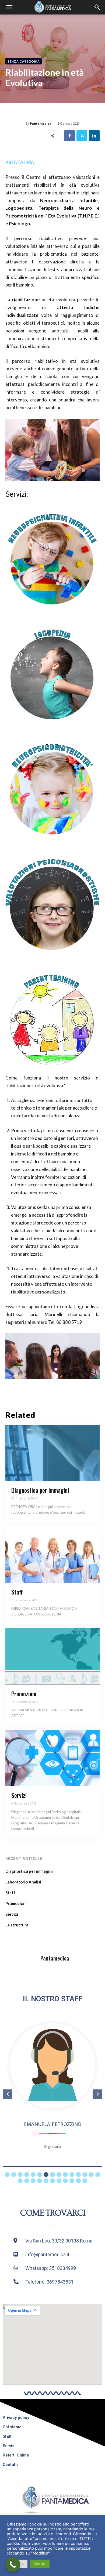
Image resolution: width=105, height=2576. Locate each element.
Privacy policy (16, 2418)
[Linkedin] (94, 136)
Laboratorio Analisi (23, 1882)
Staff (17, 1592)
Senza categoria (24, 61)
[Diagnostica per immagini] (52, 1453)
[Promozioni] (52, 1657)
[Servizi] (52, 1758)
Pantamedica (41, 123)
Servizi (19, 1795)
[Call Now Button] (13, 2565)
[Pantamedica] (22, 1958)
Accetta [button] (40, 2564)
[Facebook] (69, 136)
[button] (9, 7)
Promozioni (24, 1694)
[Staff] (52, 1555)
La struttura (17, 1925)
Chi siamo (12, 2427)
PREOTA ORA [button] (20, 162)
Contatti (10, 2465)
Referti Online (16, 2455)
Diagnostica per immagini (40, 1490)
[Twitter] (82, 136)
